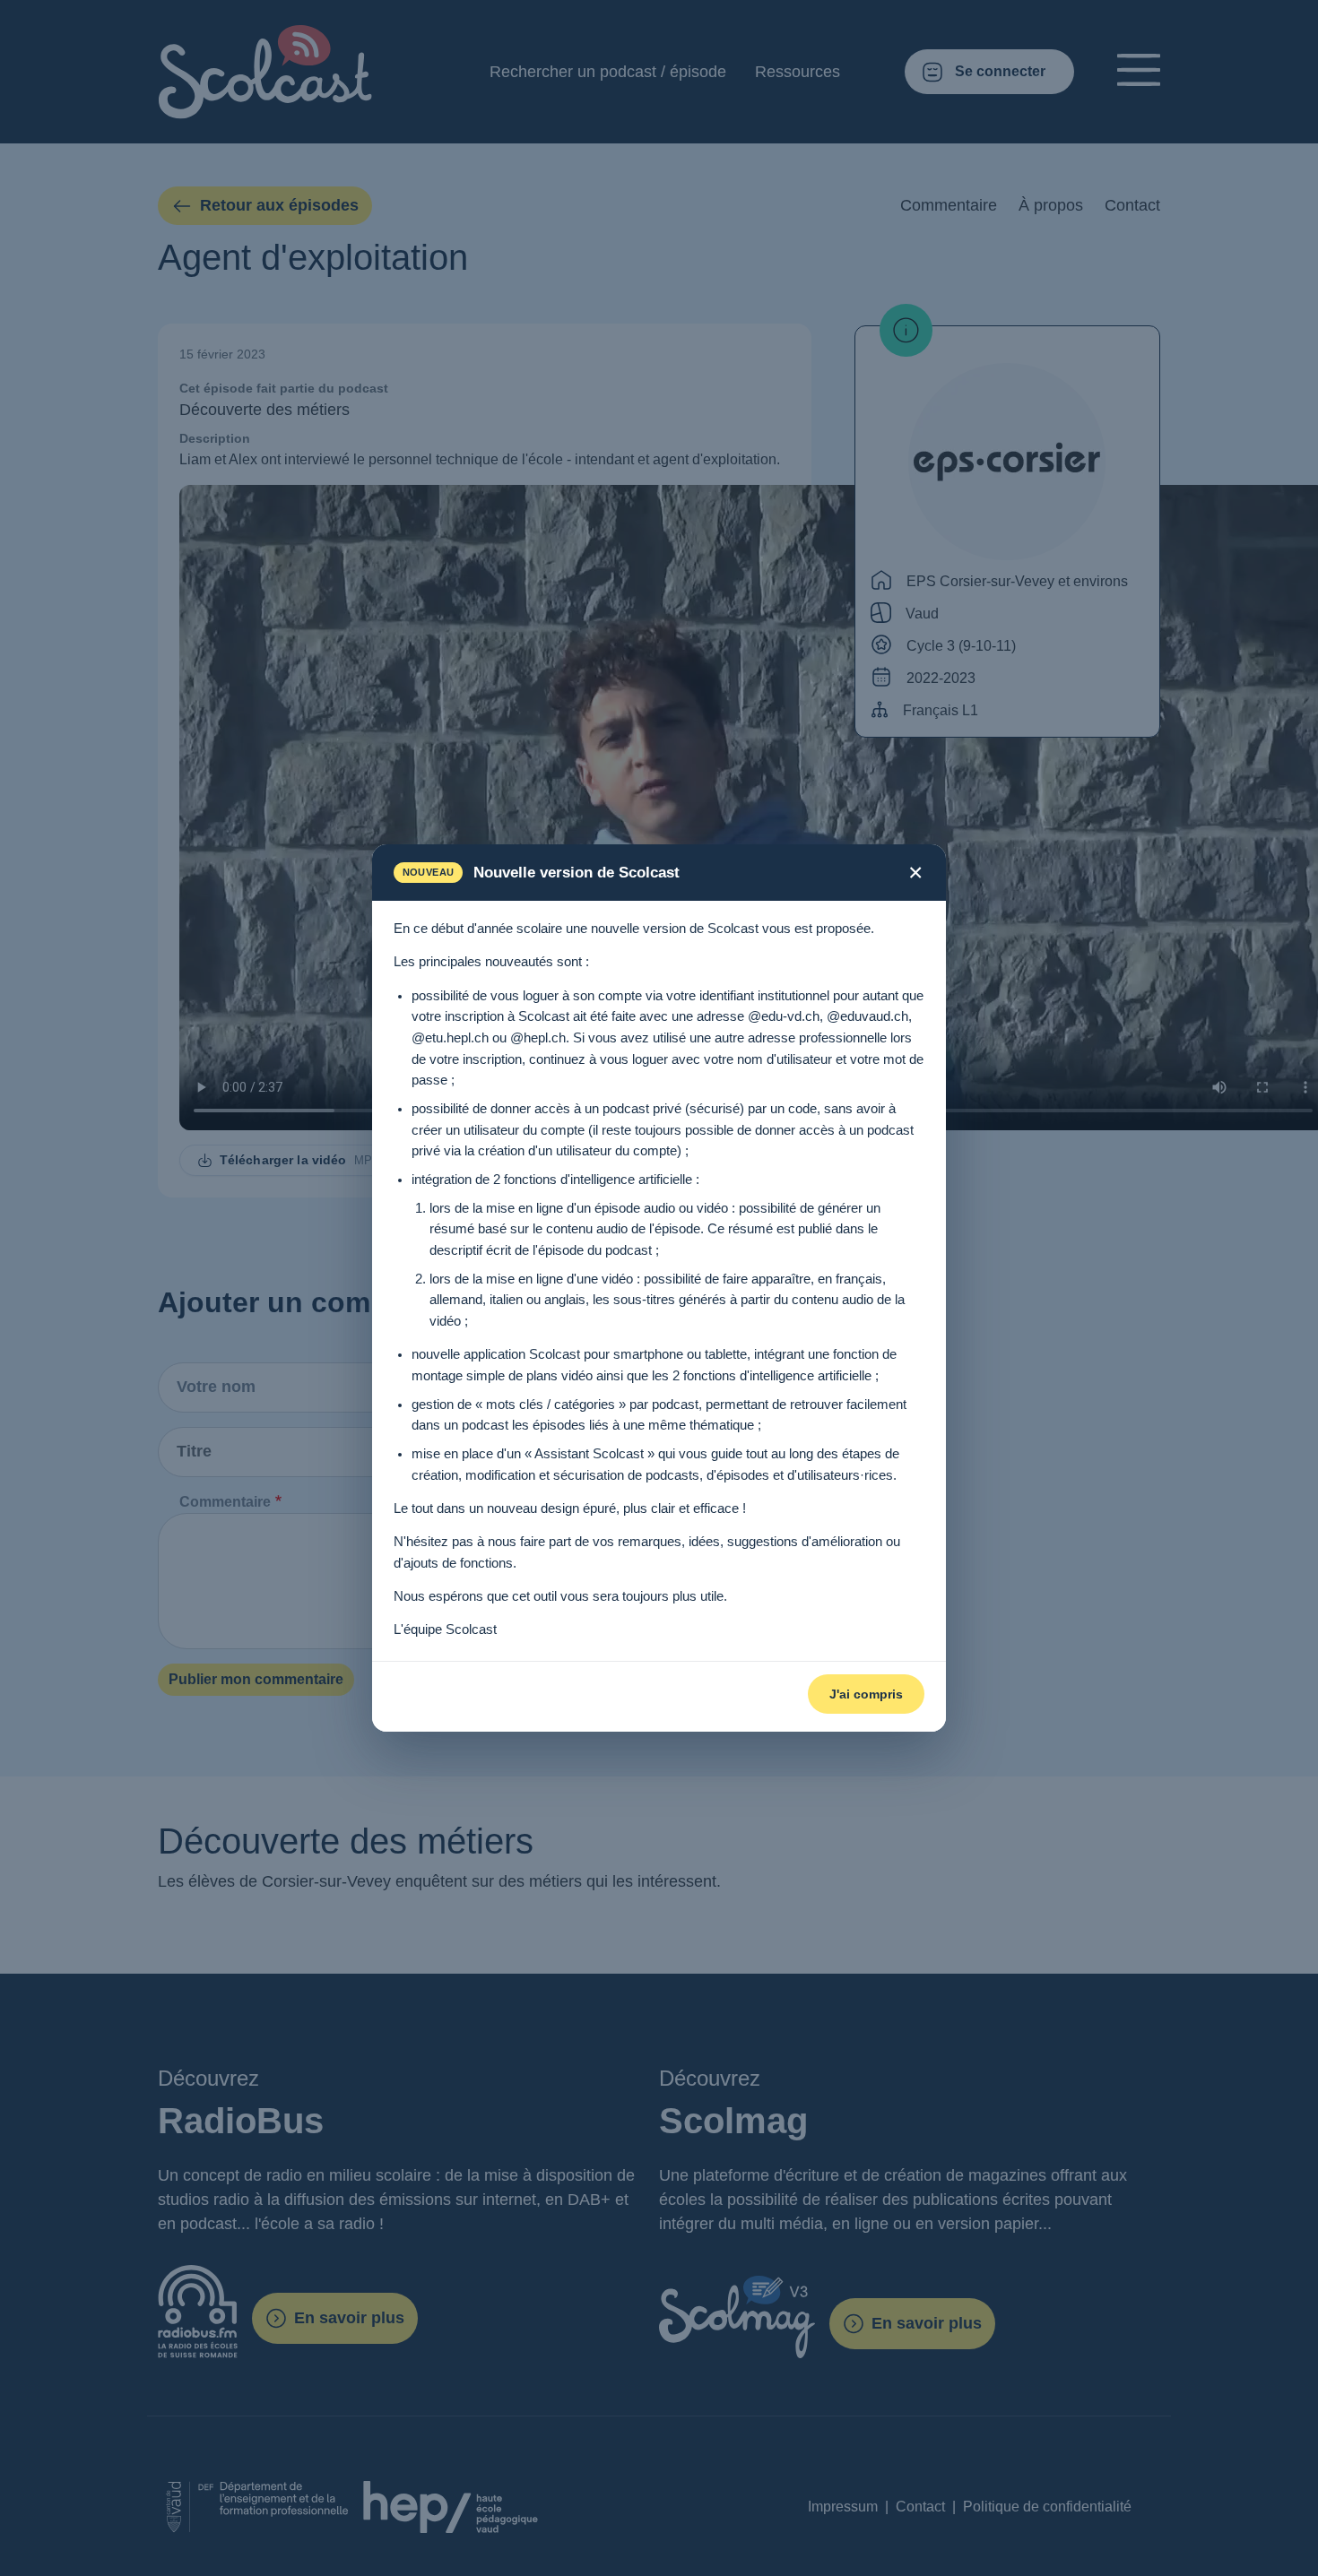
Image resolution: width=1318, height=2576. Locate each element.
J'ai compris (866, 1694)
